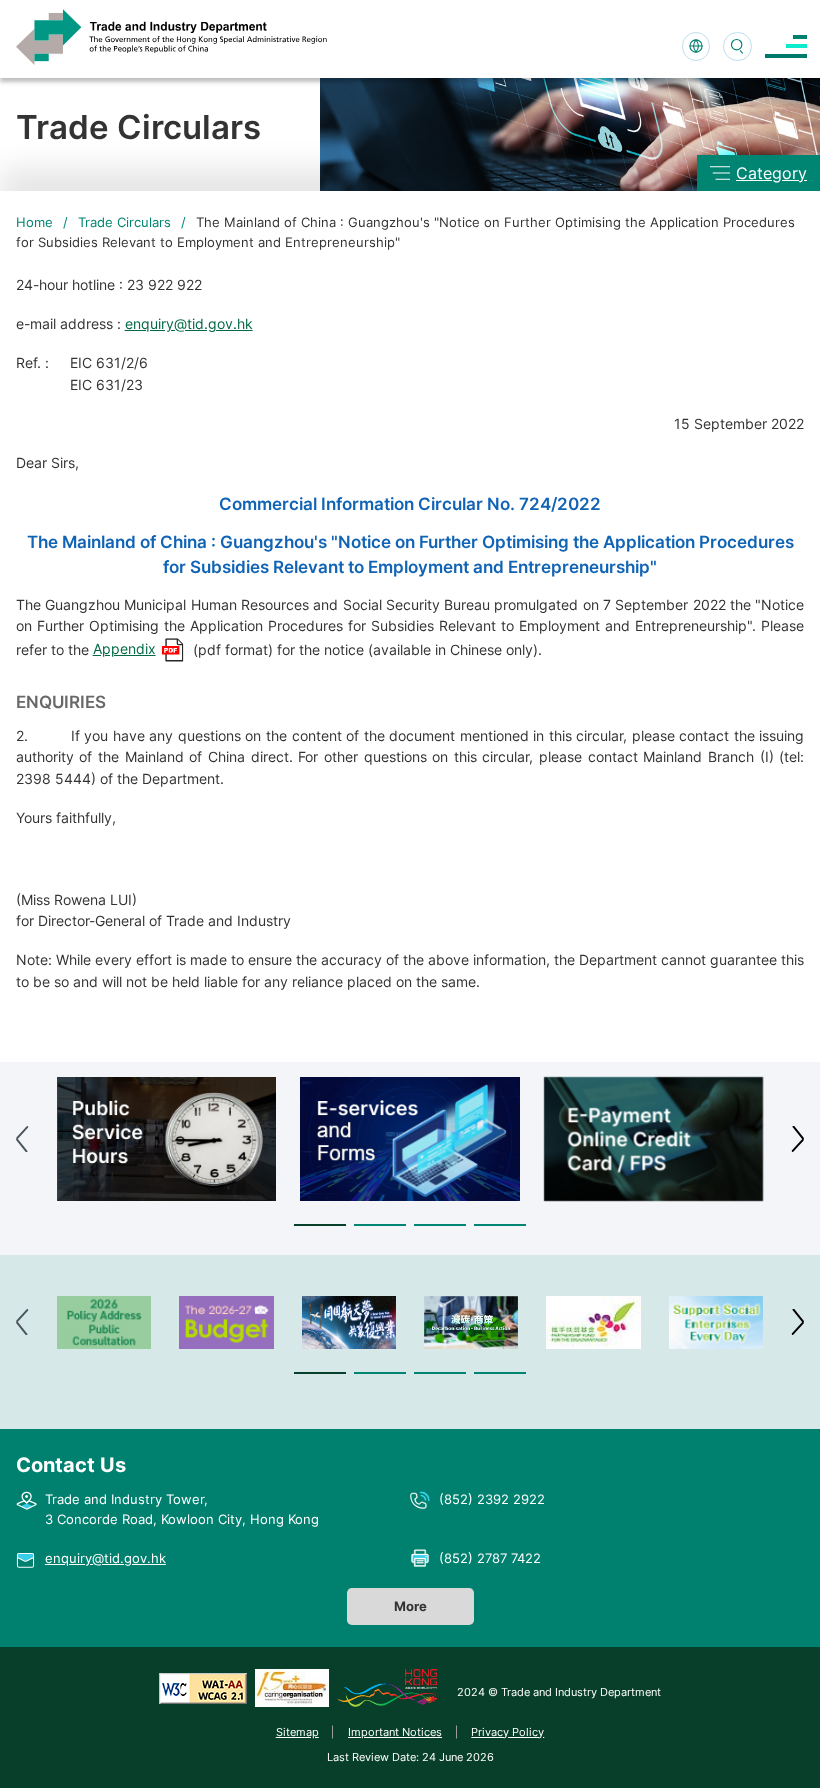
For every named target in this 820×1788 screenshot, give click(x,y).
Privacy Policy (507, 1732)
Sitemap (297, 1732)
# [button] (797, 1138)
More (410, 1606)
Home (34, 222)
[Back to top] (774, 1747)
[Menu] (786, 46)
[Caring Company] (292, 1688)
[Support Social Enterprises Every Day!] (716, 1322)
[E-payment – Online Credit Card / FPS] (653, 1138)
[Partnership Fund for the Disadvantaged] (593, 1322)
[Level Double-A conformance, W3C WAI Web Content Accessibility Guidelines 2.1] (203, 1688)
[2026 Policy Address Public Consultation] (104, 1322)
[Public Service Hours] (166, 1138)
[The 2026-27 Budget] (226, 1322)
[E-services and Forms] (409, 1138)
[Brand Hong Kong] (387, 1688)
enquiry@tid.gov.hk (189, 323)
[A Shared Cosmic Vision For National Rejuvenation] (349, 1322)
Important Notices (395, 1732)
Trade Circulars (124, 222)
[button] (320, 1225)
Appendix (124, 648)
